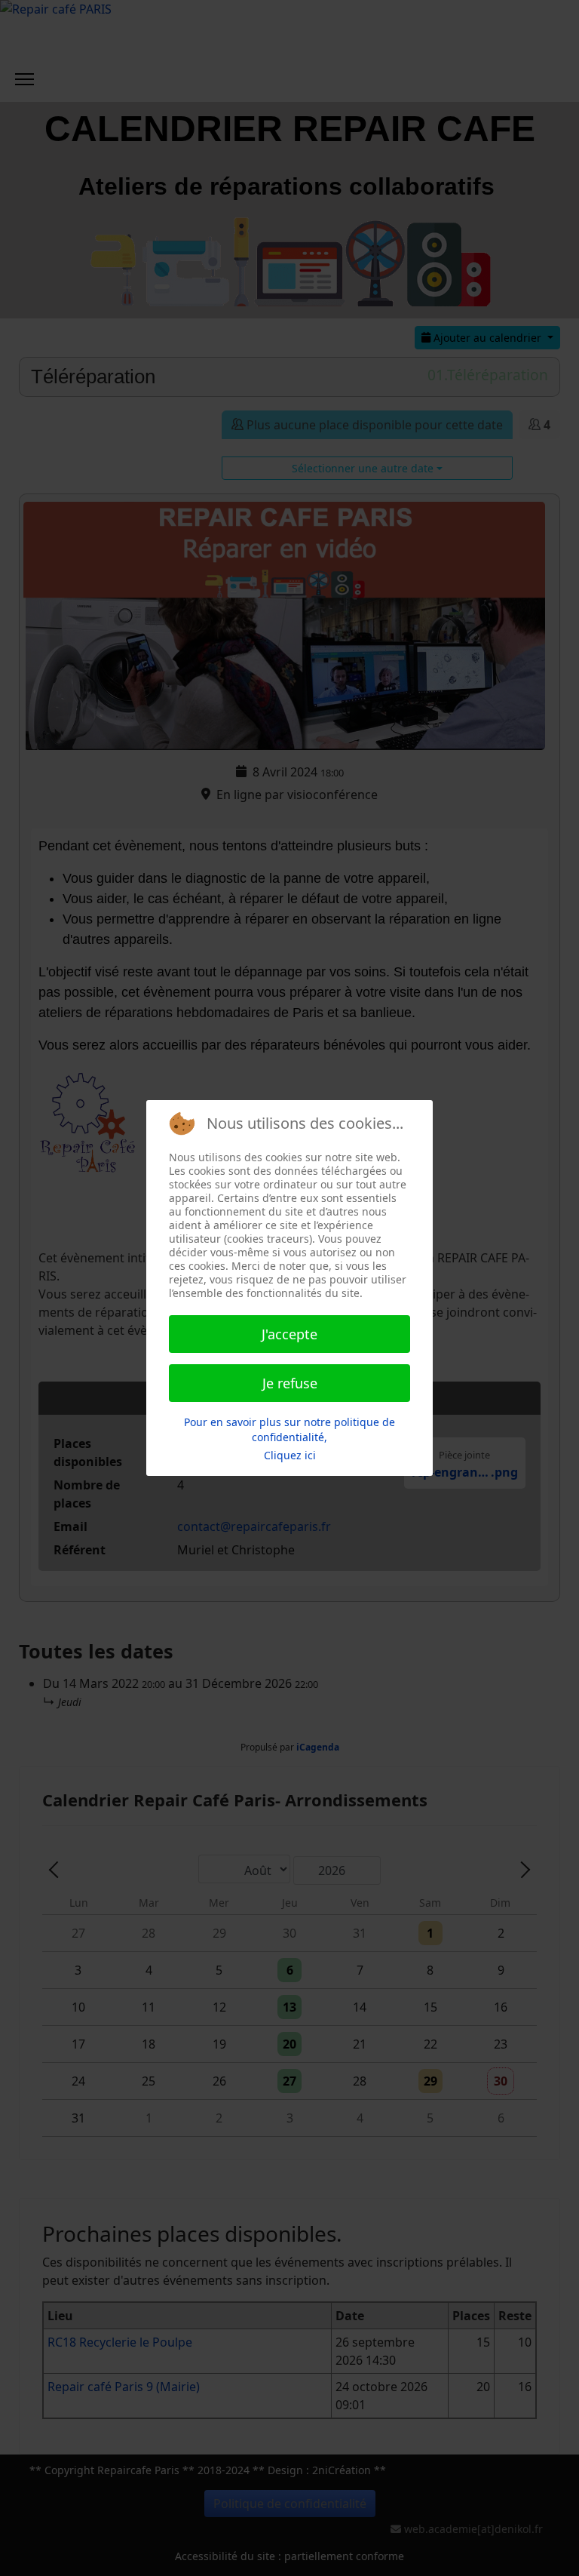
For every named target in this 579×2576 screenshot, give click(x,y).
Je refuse (290, 1383)
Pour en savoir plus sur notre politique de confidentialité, (289, 1429)
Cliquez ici (290, 1455)
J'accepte (289, 1334)
